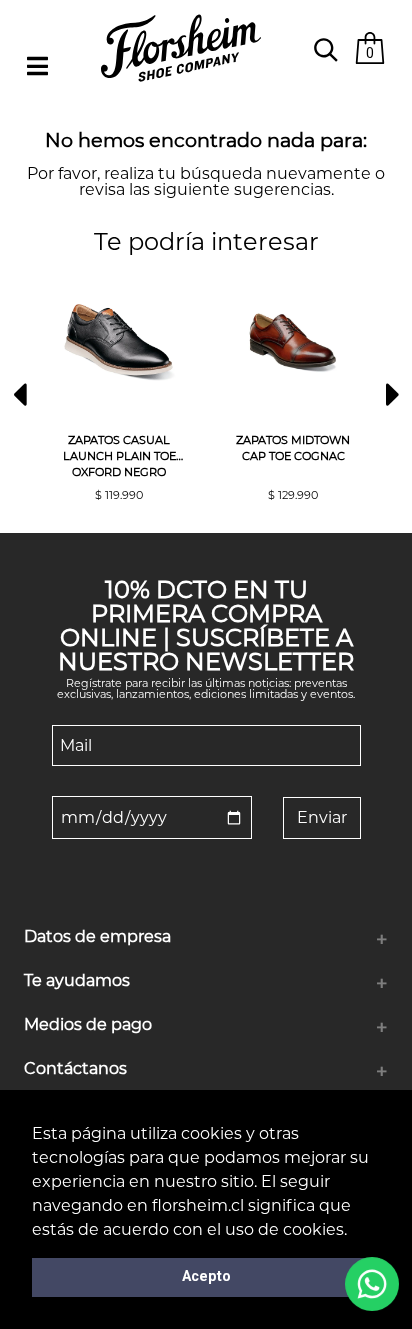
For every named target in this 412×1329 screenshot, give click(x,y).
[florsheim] (181, 90)
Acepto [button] (206, 1276)
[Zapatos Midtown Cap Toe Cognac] (293, 343)
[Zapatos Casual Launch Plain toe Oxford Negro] (119, 343)
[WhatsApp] (372, 1284)
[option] (119, 385)
